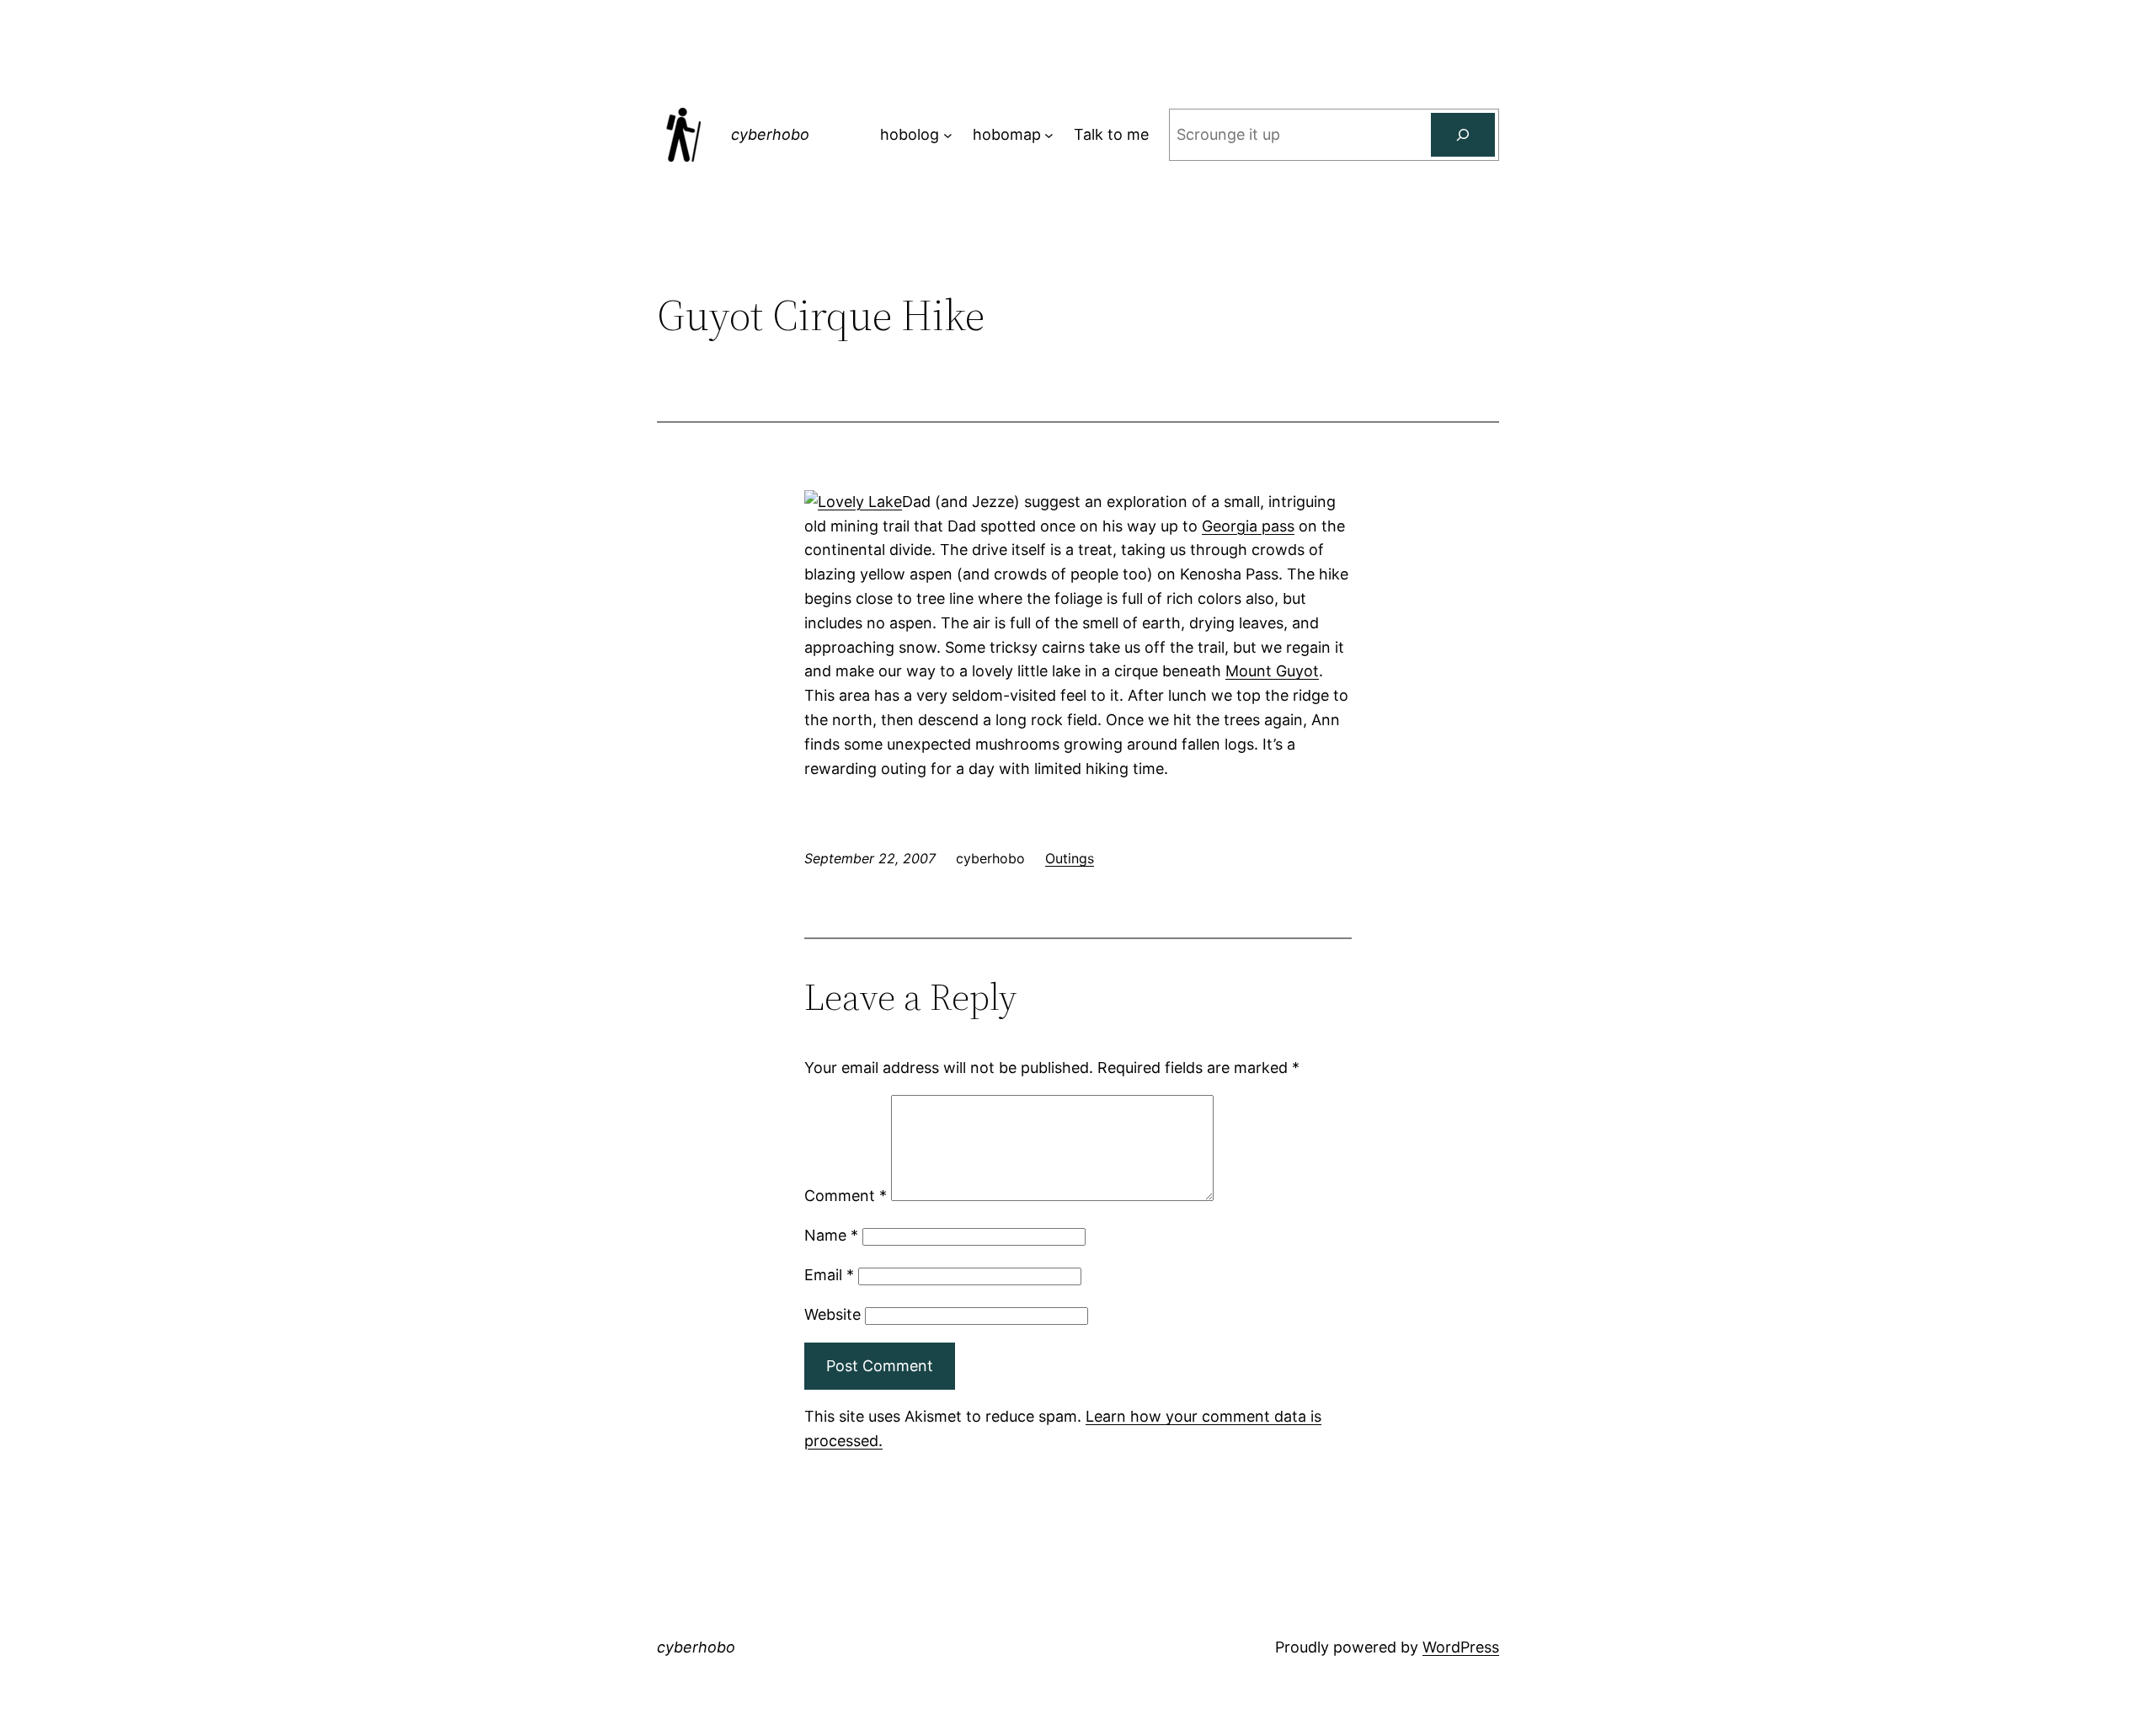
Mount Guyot (1272, 671)
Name (831, 1235)
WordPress (1461, 1647)
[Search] (1463, 135)
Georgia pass (1248, 526)
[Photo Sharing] (853, 502)
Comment (846, 1196)
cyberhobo (770, 134)
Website (833, 1314)
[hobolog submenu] (948, 135)
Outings (1070, 858)
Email (829, 1275)
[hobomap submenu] (1049, 135)
